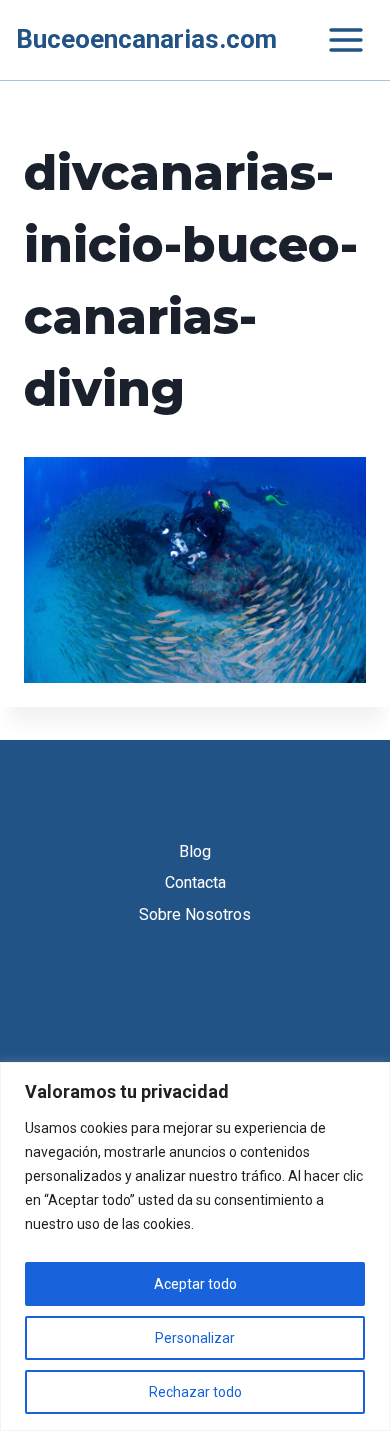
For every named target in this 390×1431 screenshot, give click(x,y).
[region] (195, 1246)
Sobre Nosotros (195, 914)
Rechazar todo (195, 1392)
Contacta (195, 882)
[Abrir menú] (336, 39)
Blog (195, 851)
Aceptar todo (195, 1284)
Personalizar (195, 1338)
